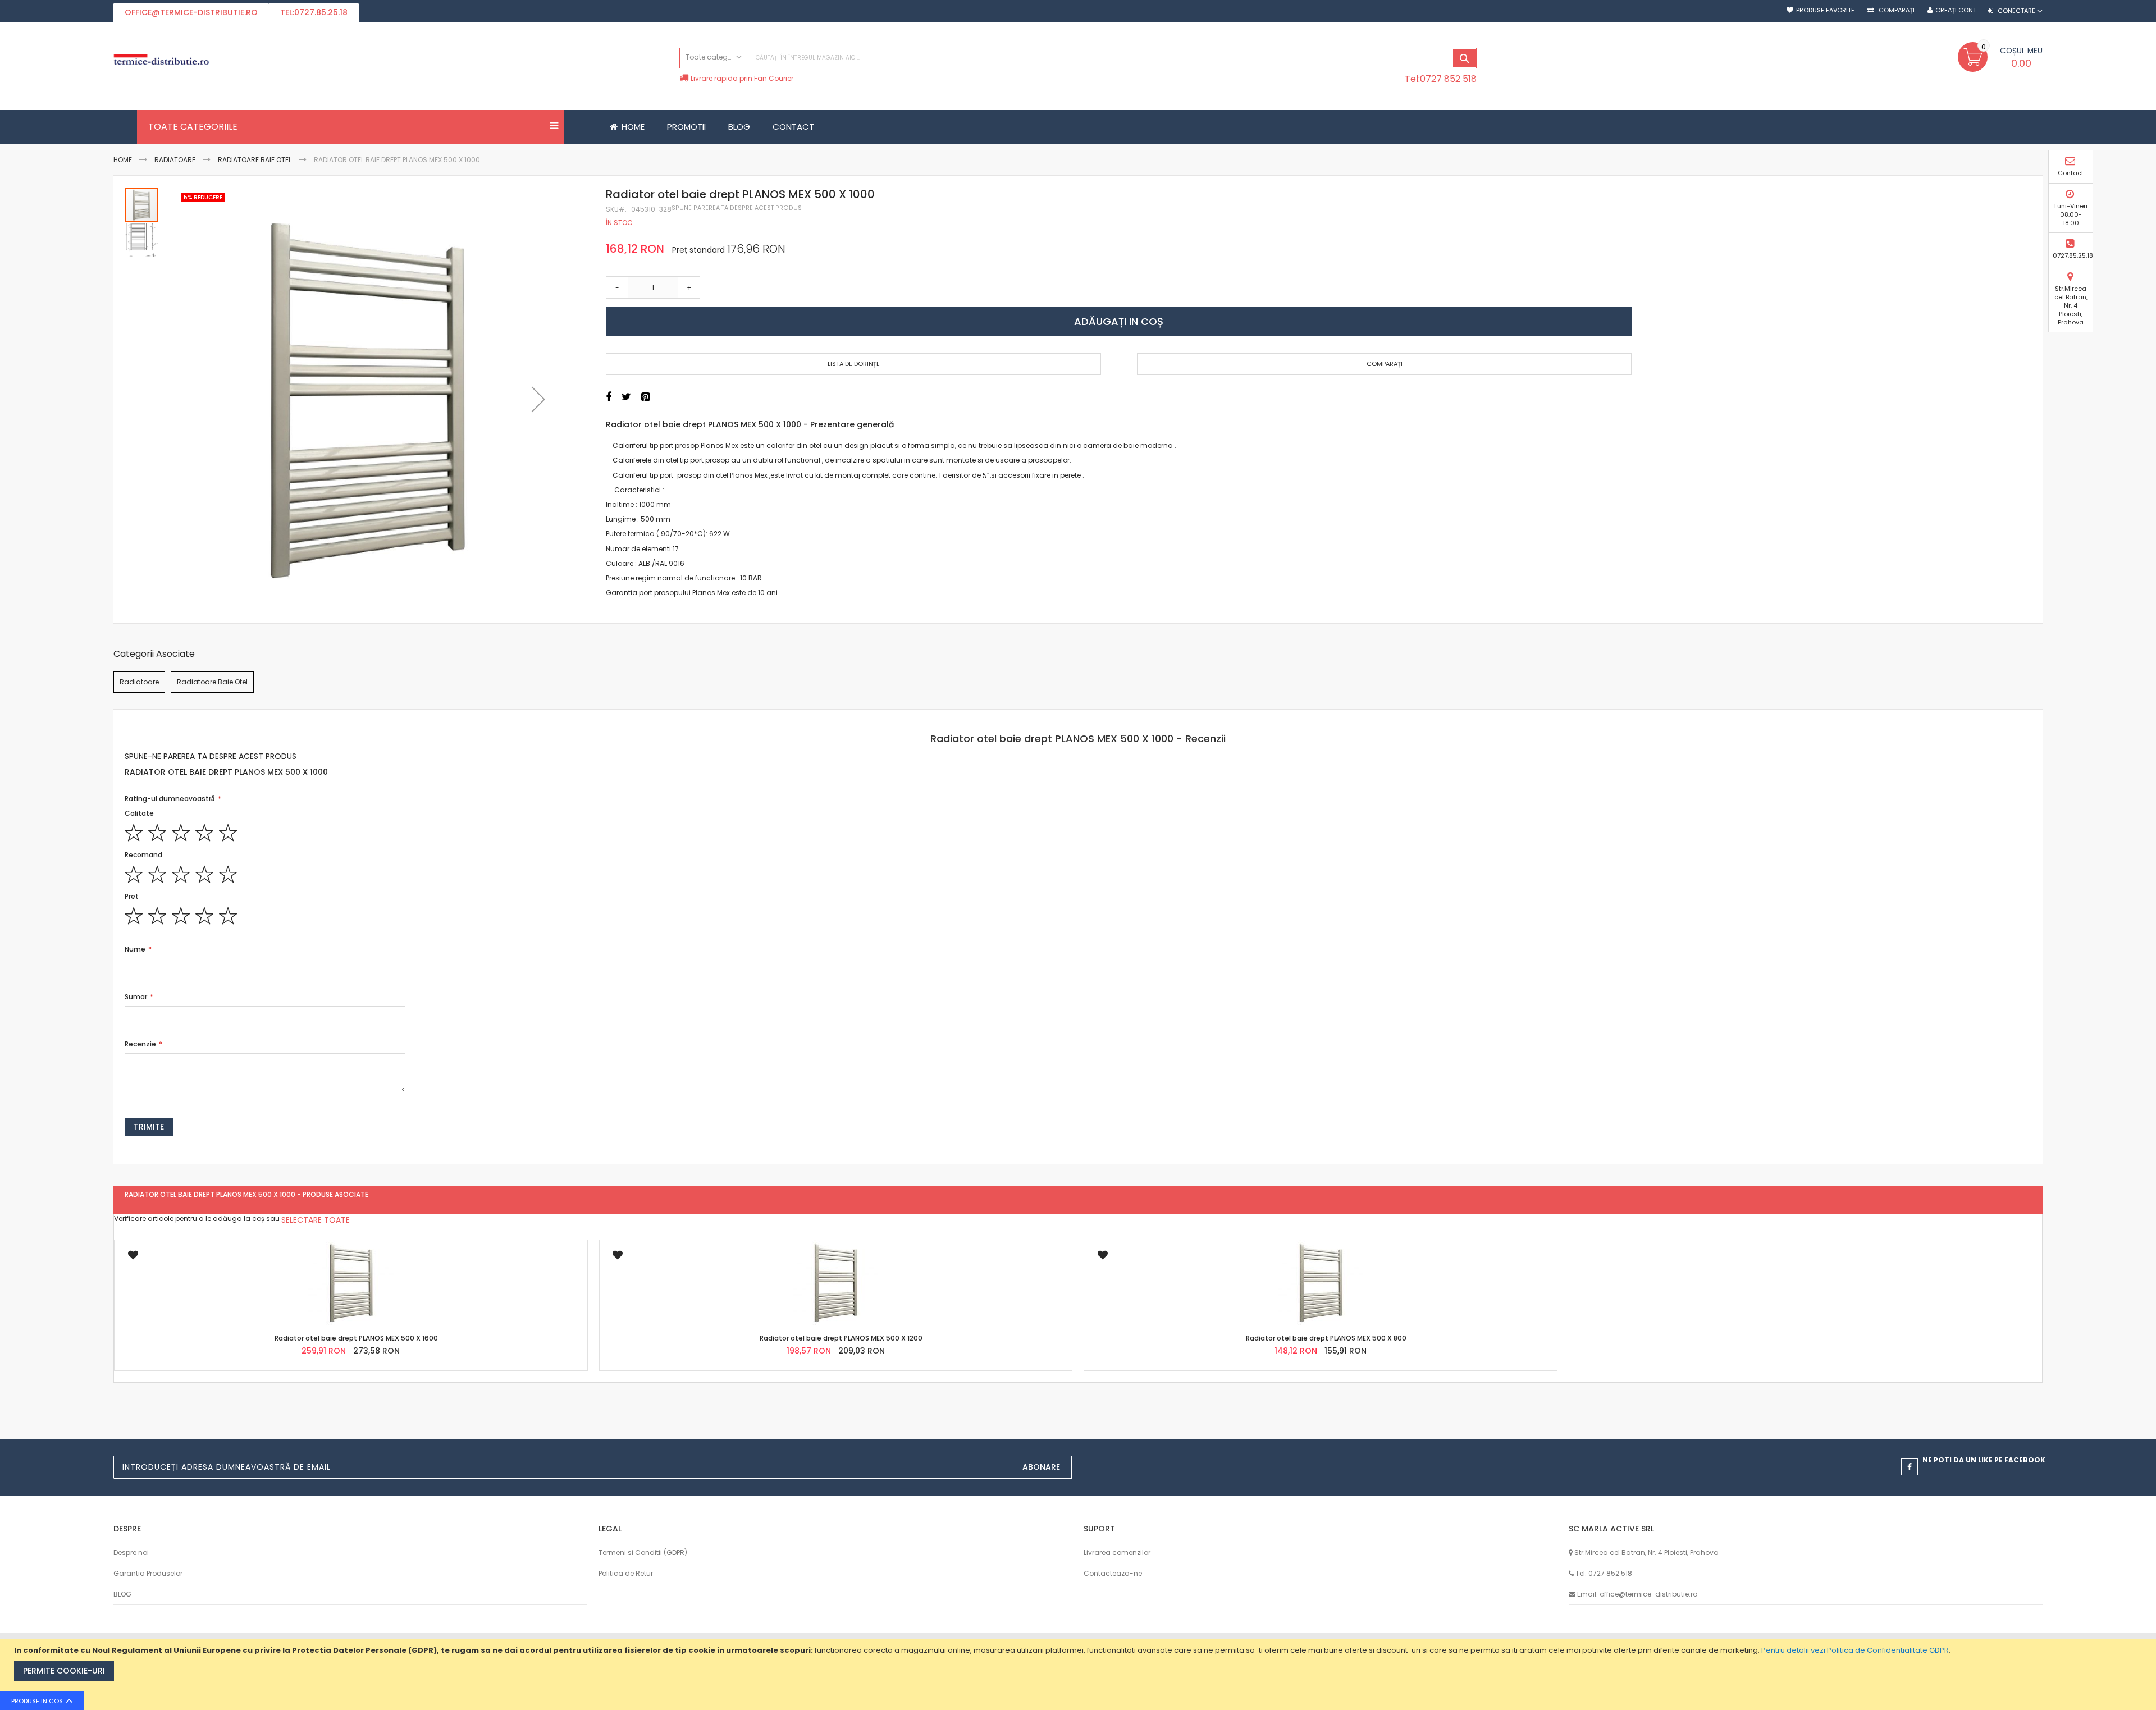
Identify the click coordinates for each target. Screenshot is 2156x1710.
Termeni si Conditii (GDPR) (643, 1553)
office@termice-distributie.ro (191, 12)
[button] (538, 399)
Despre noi (131, 1553)
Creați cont (1956, 10)
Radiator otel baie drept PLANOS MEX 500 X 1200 (841, 1338)
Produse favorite (1825, 10)
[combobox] (1078, 58)
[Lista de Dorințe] (133, 1258)
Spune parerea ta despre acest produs (737, 208)
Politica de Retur (626, 1573)
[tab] (1078, 739)
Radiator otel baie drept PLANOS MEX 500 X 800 (1326, 1338)
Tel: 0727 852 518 (1604, 1573)
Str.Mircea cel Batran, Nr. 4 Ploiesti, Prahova (2071, 305)
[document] (1079, 1674)
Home (123, 160)
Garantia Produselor (148, 1573)
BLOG (122, 1594)
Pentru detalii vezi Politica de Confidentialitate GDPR (1855, 1650)
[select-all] (316, 1220)
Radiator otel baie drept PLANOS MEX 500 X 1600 (356, 1338)
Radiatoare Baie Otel (255, 160)
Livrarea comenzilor (1117, 1553)
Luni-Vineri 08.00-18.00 (2071, 214)
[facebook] (1910, 1467)
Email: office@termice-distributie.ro (1637, 1594)
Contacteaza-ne (1113, 1573)
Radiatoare (175, 160)
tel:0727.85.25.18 (314, 12)
